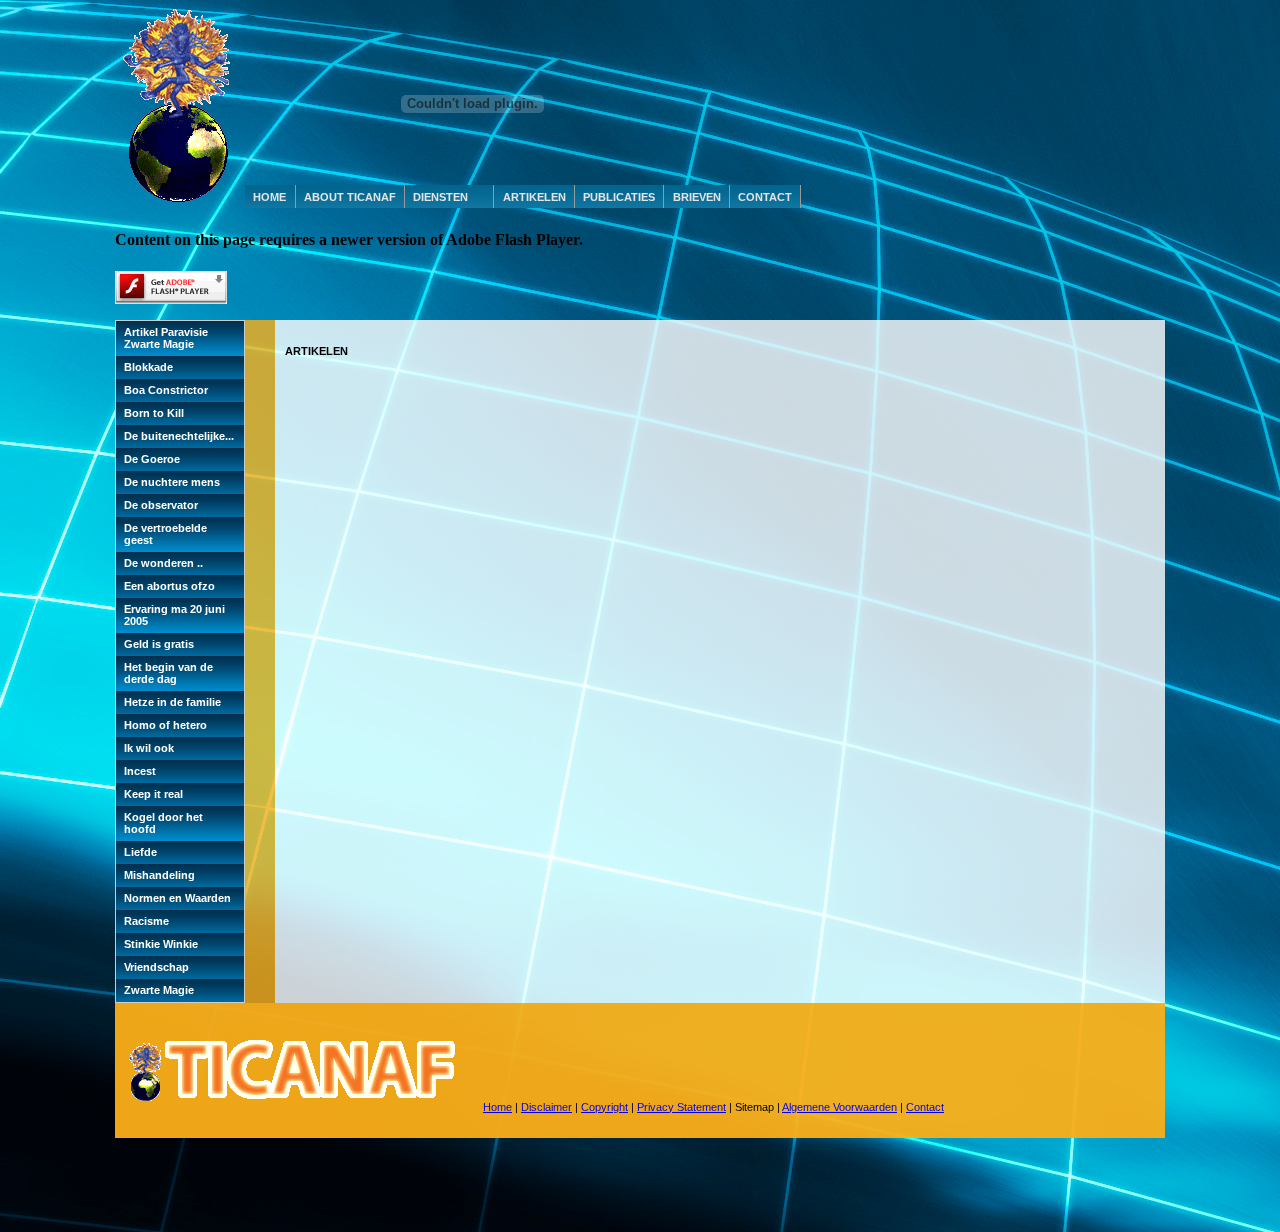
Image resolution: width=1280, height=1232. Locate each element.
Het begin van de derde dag (168, 673)
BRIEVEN (697, 197)
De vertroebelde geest (165, 534)
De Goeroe (152, 459)
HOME (269, 197)
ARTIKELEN (534, 197)
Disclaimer (546, 1107)
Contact (925, 1107)
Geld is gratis (159, 644)
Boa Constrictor (166, 390)
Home (497, 1107)
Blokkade (148, 367)
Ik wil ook (149, 748)
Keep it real (153, 794)
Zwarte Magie (159, 990)
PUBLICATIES (619, 197)
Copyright (604, 1107)
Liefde (140, 852)
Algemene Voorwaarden (839, 1107)
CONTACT (765, 197)
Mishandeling (159, 875)
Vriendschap (156, 967)
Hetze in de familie (172, 702)
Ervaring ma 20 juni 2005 (174, 615)
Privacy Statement (681, 1107)
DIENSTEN (440, 197)
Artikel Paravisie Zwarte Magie (166, 338)
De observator (161, 505)
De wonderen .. (163, 563)
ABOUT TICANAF (350, 197)
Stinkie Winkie (161, 944)
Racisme (146, 921)
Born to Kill (154, 413)
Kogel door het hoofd (163, 823)
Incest (140, 771)
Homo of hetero (165, 725)
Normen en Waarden (177, 898)
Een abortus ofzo (169, 586)
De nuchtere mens (172, 482)
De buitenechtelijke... (179, 436)
